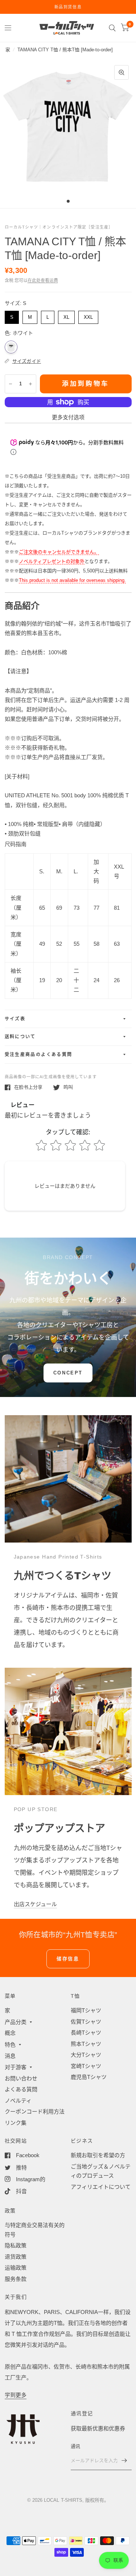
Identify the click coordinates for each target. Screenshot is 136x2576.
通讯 (76, 2446)
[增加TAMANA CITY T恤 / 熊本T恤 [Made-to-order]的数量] (30, 384)
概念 (10, 2033)
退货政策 (16, 2257)
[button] (68, 1373)
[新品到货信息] (68, 7)
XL (66, 315)
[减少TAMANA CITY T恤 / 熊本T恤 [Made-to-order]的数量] (11, 384)
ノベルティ (18, 2101)
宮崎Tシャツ (86, 2066)
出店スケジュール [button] (35, 1904)
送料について (20, 1037)
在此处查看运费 (43, 281)
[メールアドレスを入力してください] (124, 2461)
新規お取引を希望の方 (98, 2155)
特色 (10, 2045)
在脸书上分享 (28, 1087)
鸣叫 (68, 1087)
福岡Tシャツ (86, 2010)
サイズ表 (15, 1019)
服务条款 (16, 2279)
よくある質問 (21, 2089)
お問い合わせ (21, 2078)
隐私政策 (16, 2245)
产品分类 (16, 2022)
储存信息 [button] (68, 1959)
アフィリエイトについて (101, 2187)
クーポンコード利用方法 (35, 2111)
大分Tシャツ (86, 2055)
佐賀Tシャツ (86, 2022)
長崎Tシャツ (86, 2033)
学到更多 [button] (16, 2395)
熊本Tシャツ (86, 2044)
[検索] (112, 28)
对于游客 (16, 2067)
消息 (10, 2056)
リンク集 (16, 2123)
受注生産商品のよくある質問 (39, 1055)
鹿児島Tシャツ (89, 2077)
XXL (88, 315)
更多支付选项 (68, 417)
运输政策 (16, 2268)
